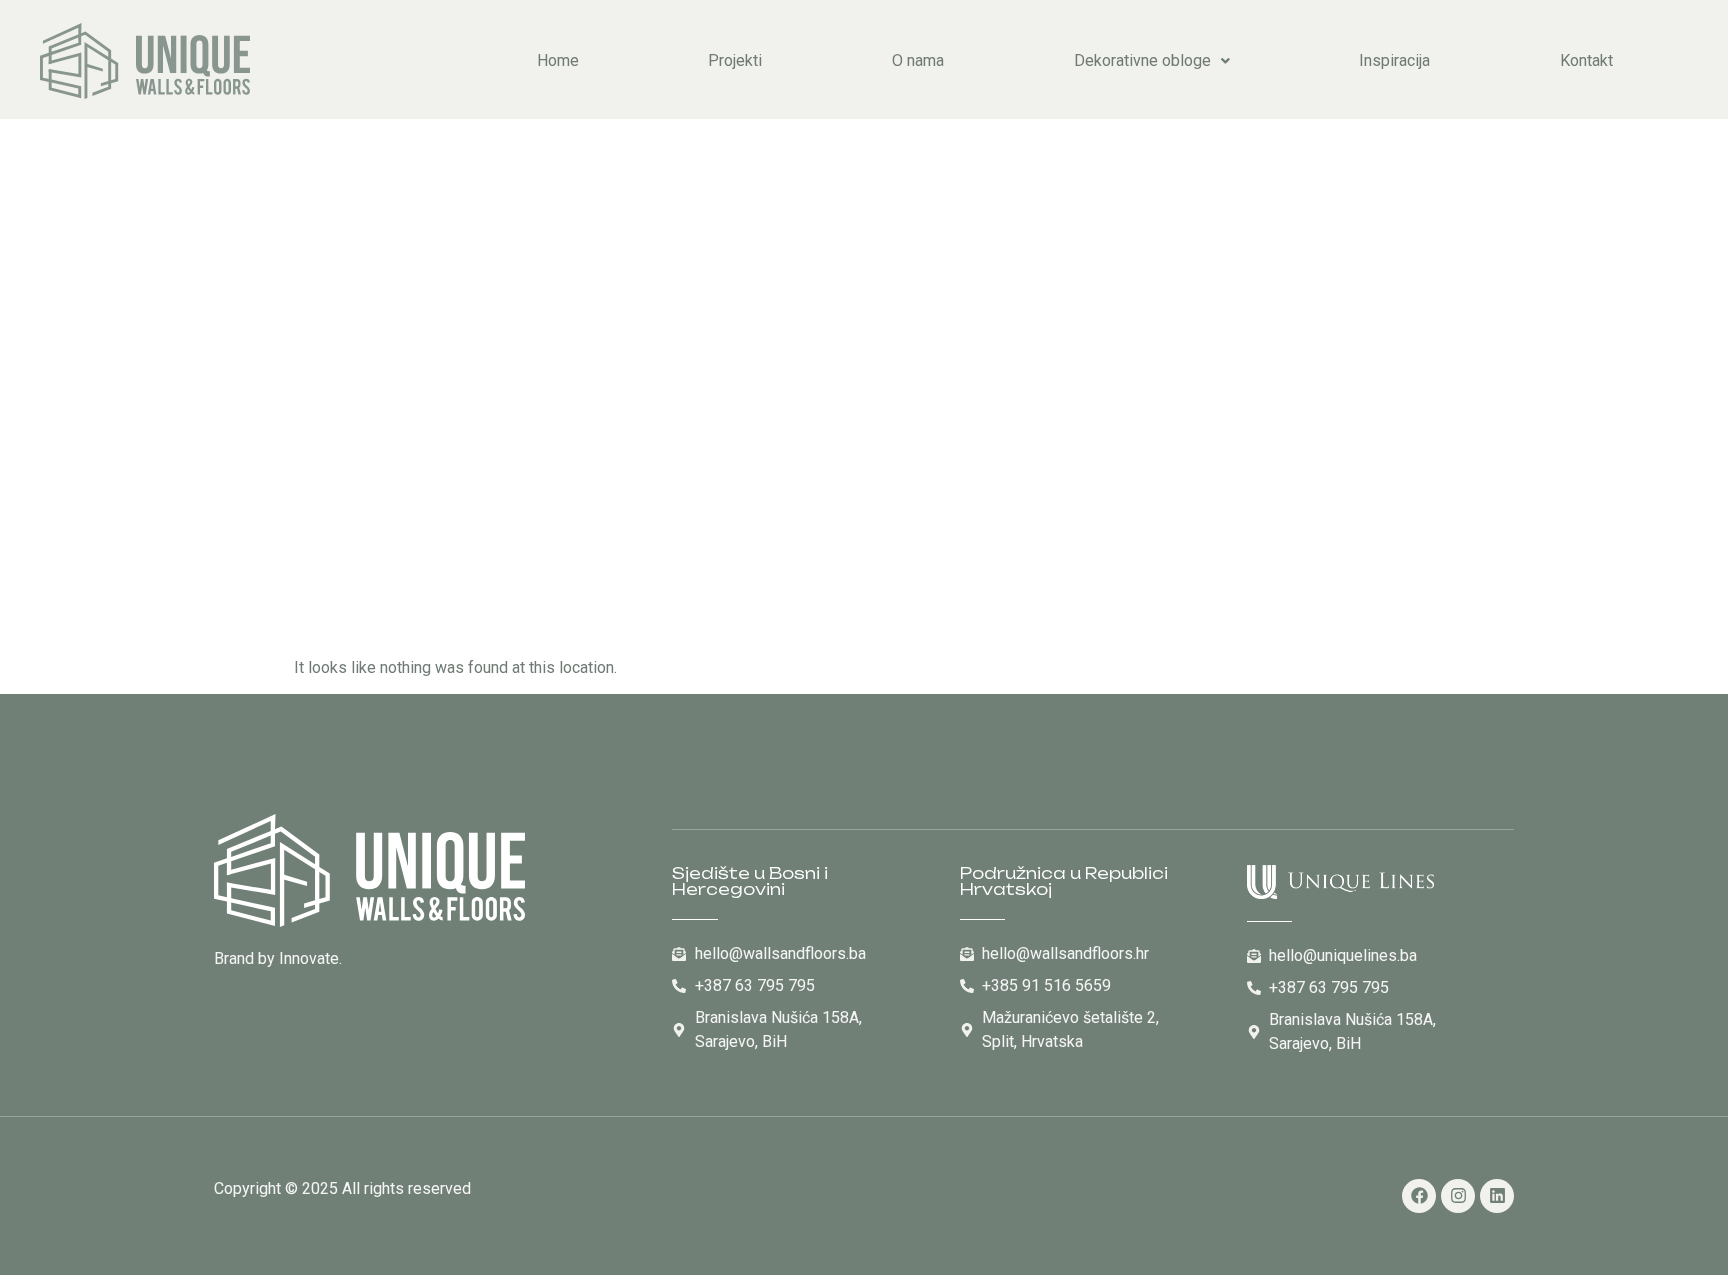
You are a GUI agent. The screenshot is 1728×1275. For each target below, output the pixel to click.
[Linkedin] (1497, 1196)
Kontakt (1586, 60)
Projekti (735, 60)
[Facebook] (1419, 1196)
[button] (1152, 61)
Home (558, 60)
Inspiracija (1394, 60)
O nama (918, 60)
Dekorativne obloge (1142, 60)
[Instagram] (1458, 1196)
